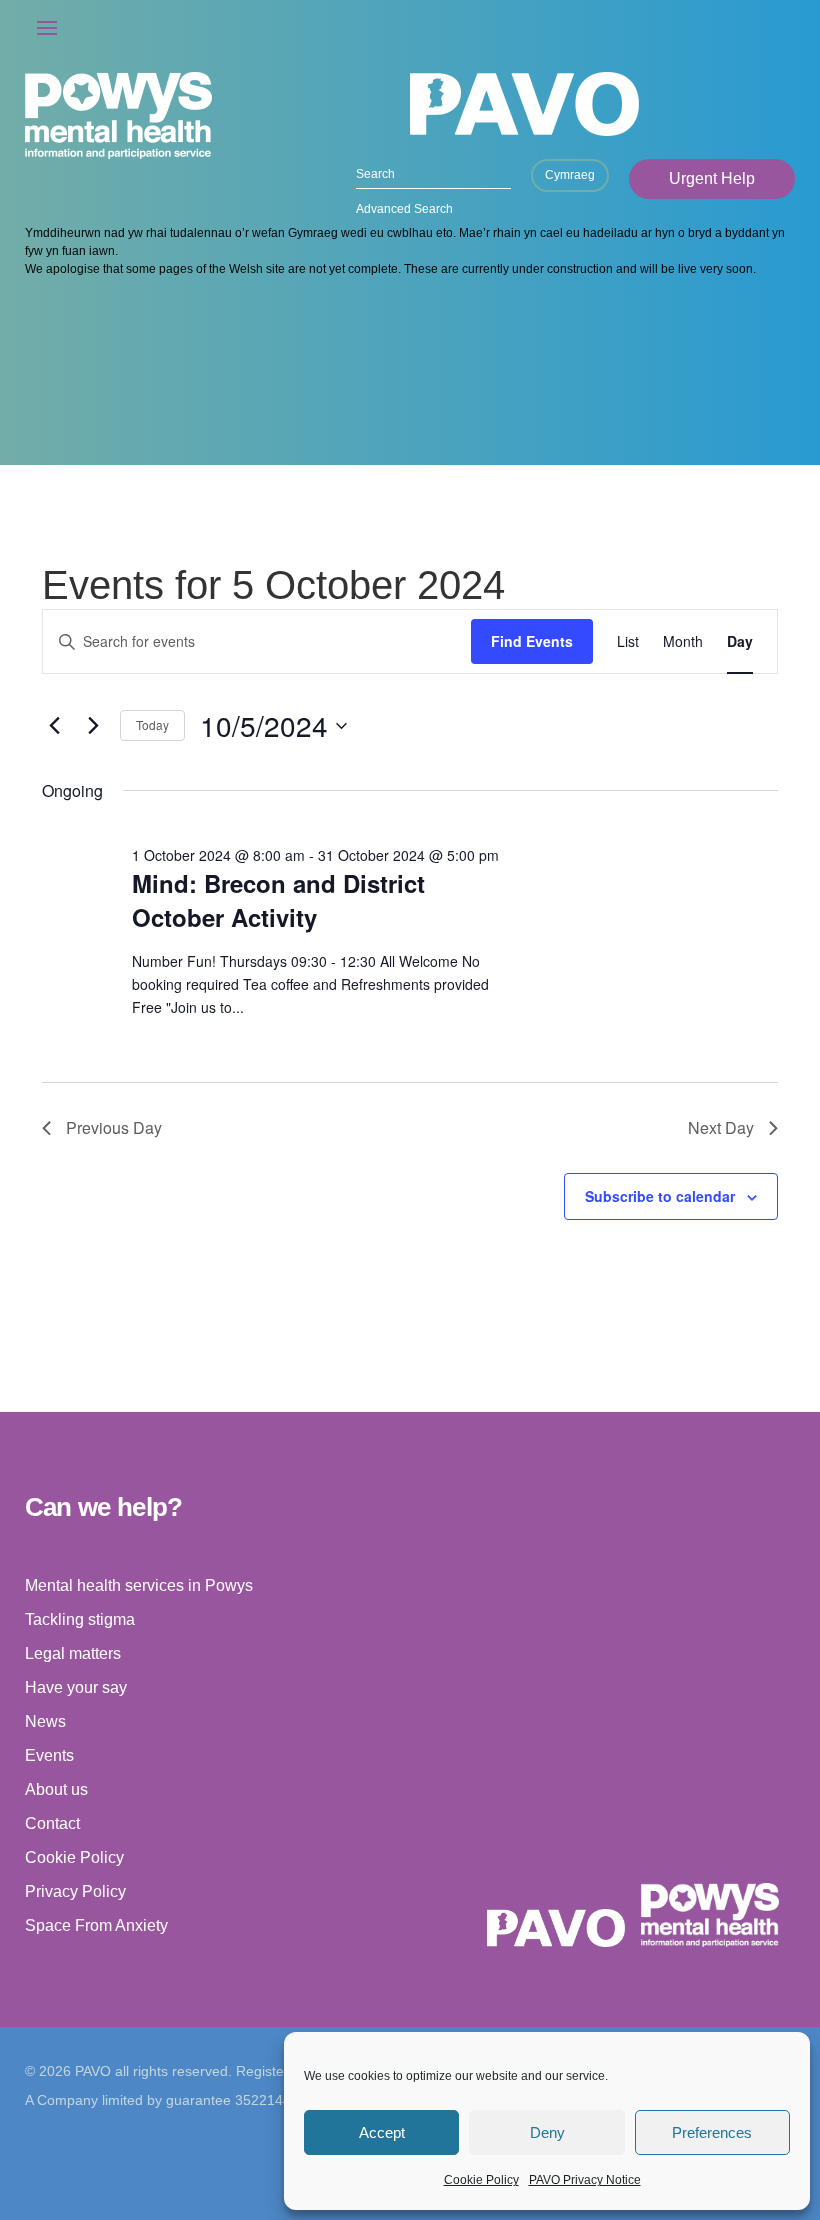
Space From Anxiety (96, 1925)
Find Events (532, 641)
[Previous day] (54, 726)
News (45, 1721)
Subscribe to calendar (660, 1196)
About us (56, 1789)
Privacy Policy (75, 1891)
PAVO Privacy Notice (585, 2180)
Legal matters (73, 1653)
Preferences (712, 2132)
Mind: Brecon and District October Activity (278, 900)
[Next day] (93, 726)
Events (49, 1755)
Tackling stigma (80, 1619)
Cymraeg (570, 175)
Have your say (76, 1687)
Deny (547, 2132)
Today (152, 724)
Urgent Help (712, 178)
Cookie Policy (481, 2180)
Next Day (721, 1127)
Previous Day (114, 1127)
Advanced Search (404, 209)
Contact (52, 1823)
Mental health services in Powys (139, 1585)
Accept (382, 2132)
